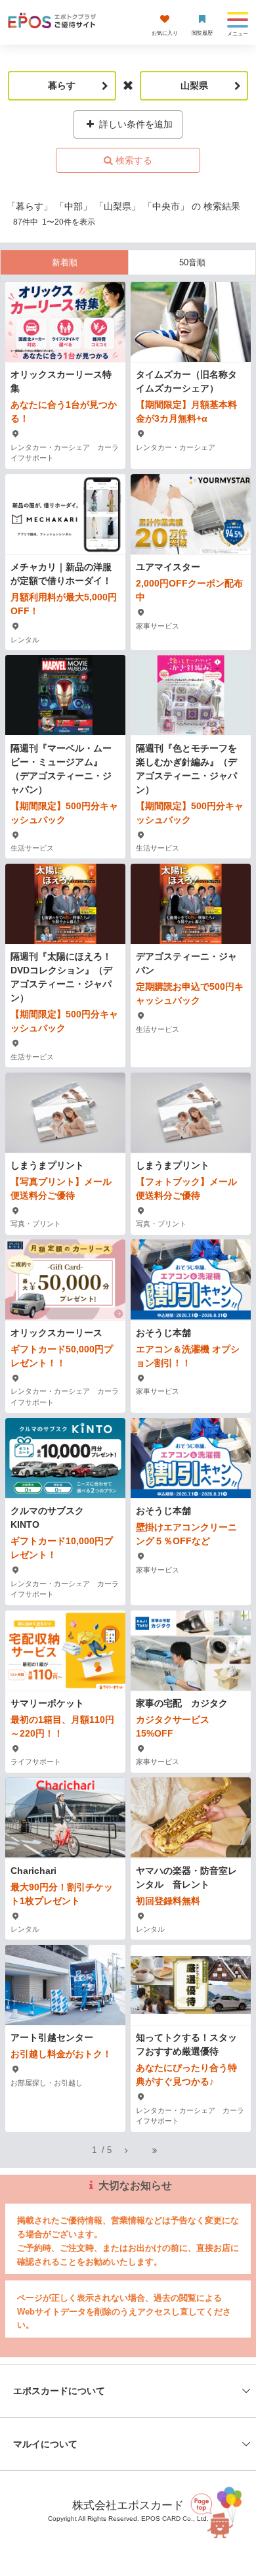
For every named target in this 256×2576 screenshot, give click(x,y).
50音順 (192, 262)
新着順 (65, 262)
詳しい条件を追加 (135, 124)
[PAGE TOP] (219, 2511)
